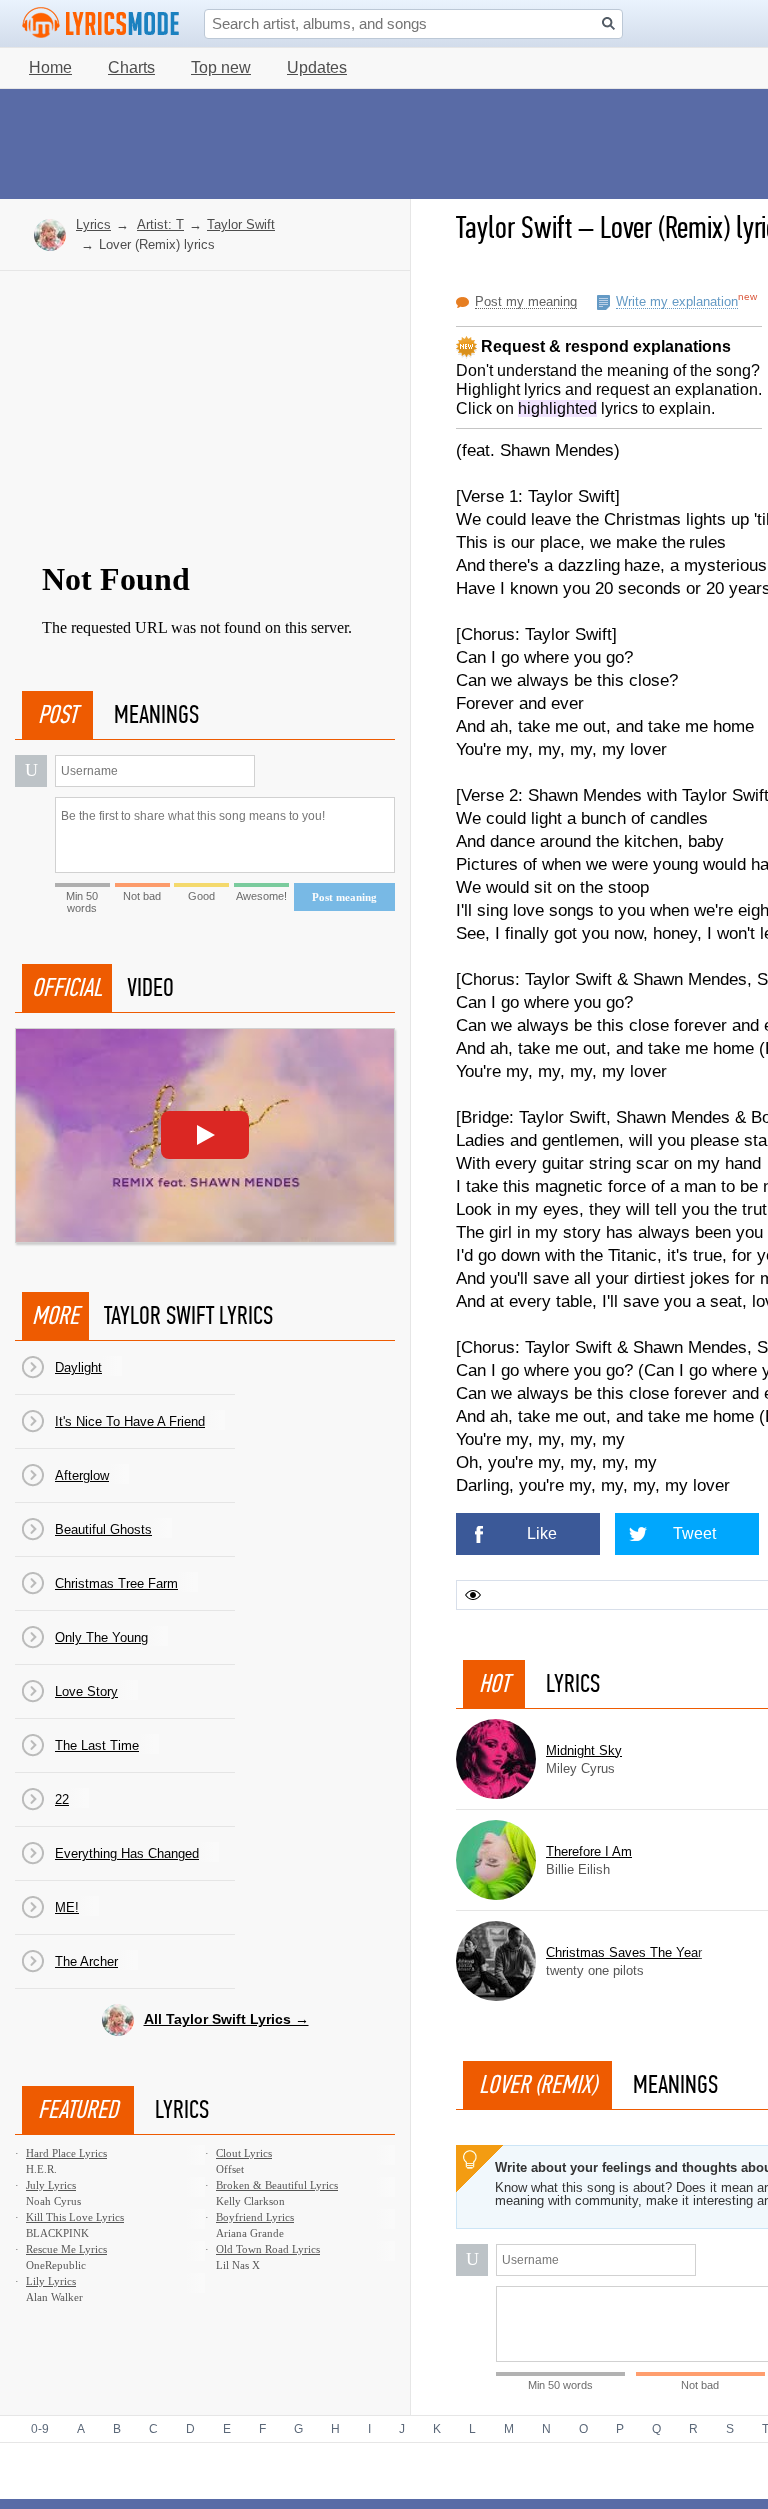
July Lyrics (51, 2185)
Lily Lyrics (51, 2281)
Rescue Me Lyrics (66, 2249)
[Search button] (608, 23)
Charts (131, 67)
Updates (317, 67)
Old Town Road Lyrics (268, 2249)
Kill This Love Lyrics (75, 2217)
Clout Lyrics (244, 2153)
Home (50, 67)
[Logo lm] (101, 23)
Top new (221, 67)
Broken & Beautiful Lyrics (277, 2185)
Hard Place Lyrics (66, 2153)
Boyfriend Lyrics (255, 2217)
